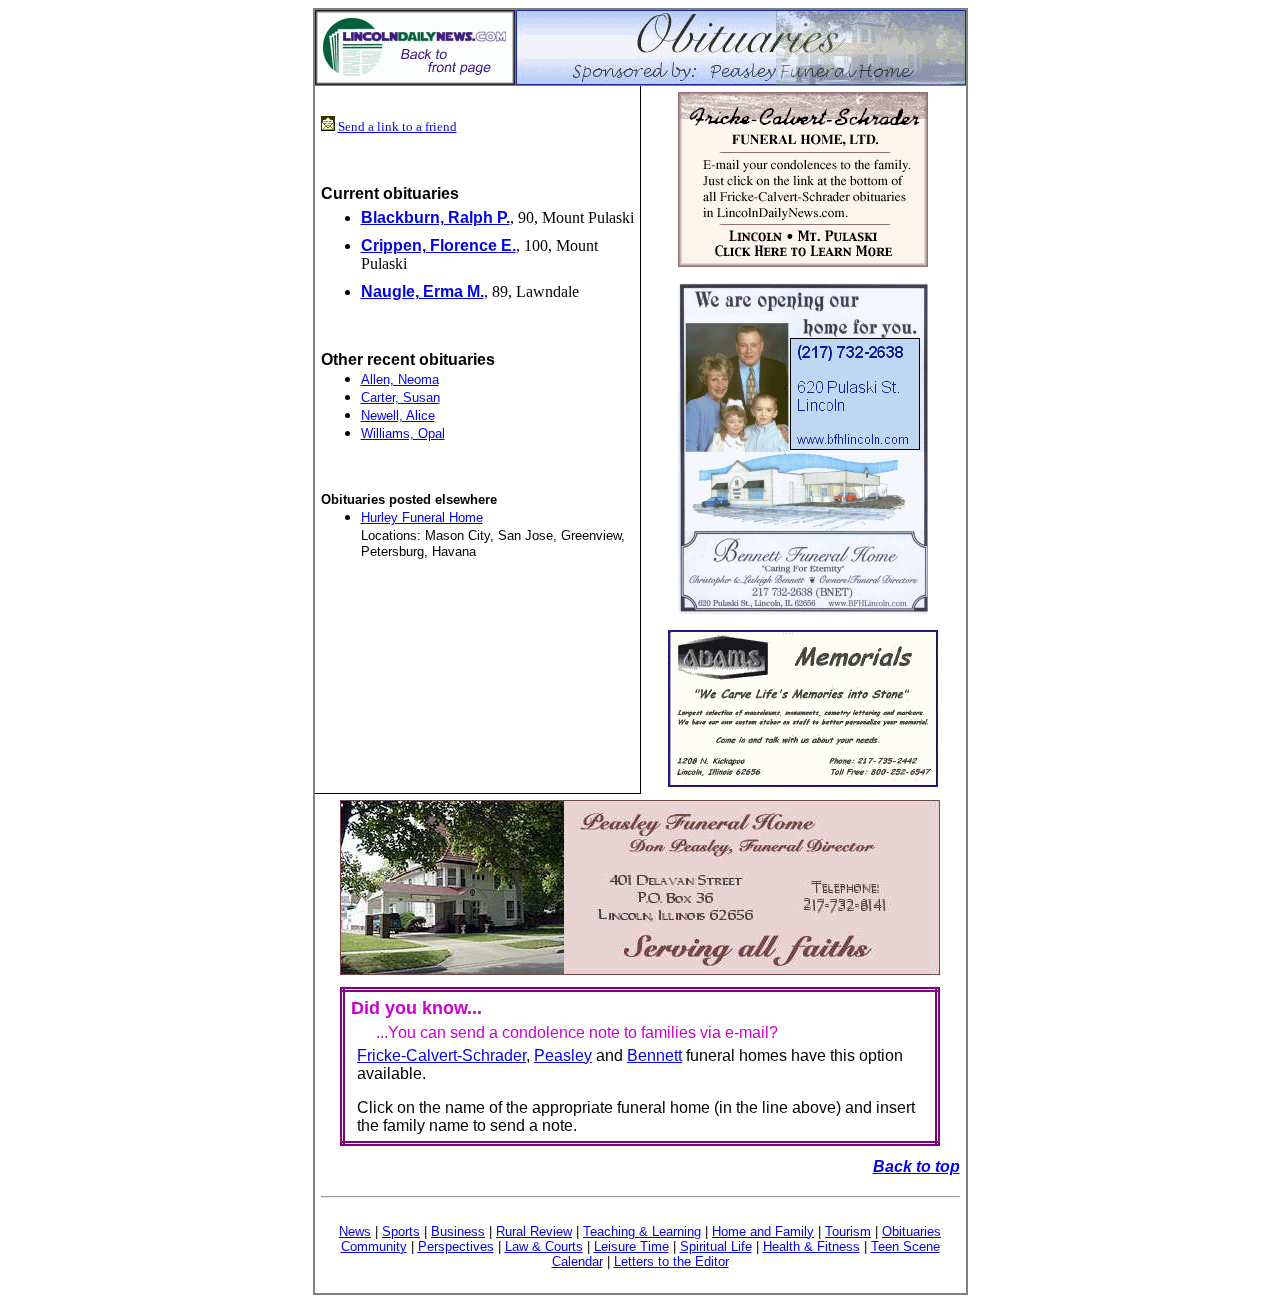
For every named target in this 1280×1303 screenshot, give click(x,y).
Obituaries (911, 1231)
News (355, 1231)
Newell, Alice (398, 415)
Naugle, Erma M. (422, 291)
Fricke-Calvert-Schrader (441, 1055)
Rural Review (534, 1231)
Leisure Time (631, 1246)
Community (374, 1246)
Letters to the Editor (671, 1261)
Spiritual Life (716, 1246)
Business (458, 1231)
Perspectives (456, 1246)
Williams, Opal (403, 433)
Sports (401, 1231)
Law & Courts (544, 1246)
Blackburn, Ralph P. (435, 217)
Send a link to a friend (397, 126)
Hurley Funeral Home (422, 517)
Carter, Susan (400, 397)
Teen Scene (905, 1246)
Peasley (563, 1055)
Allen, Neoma (400, 379)
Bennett (654, 1055)
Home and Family (763, 1231)
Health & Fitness (811, 1246)
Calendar (577, 1261)
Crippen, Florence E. (438, 245)
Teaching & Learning (642, 1231)
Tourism (848, 1231)
